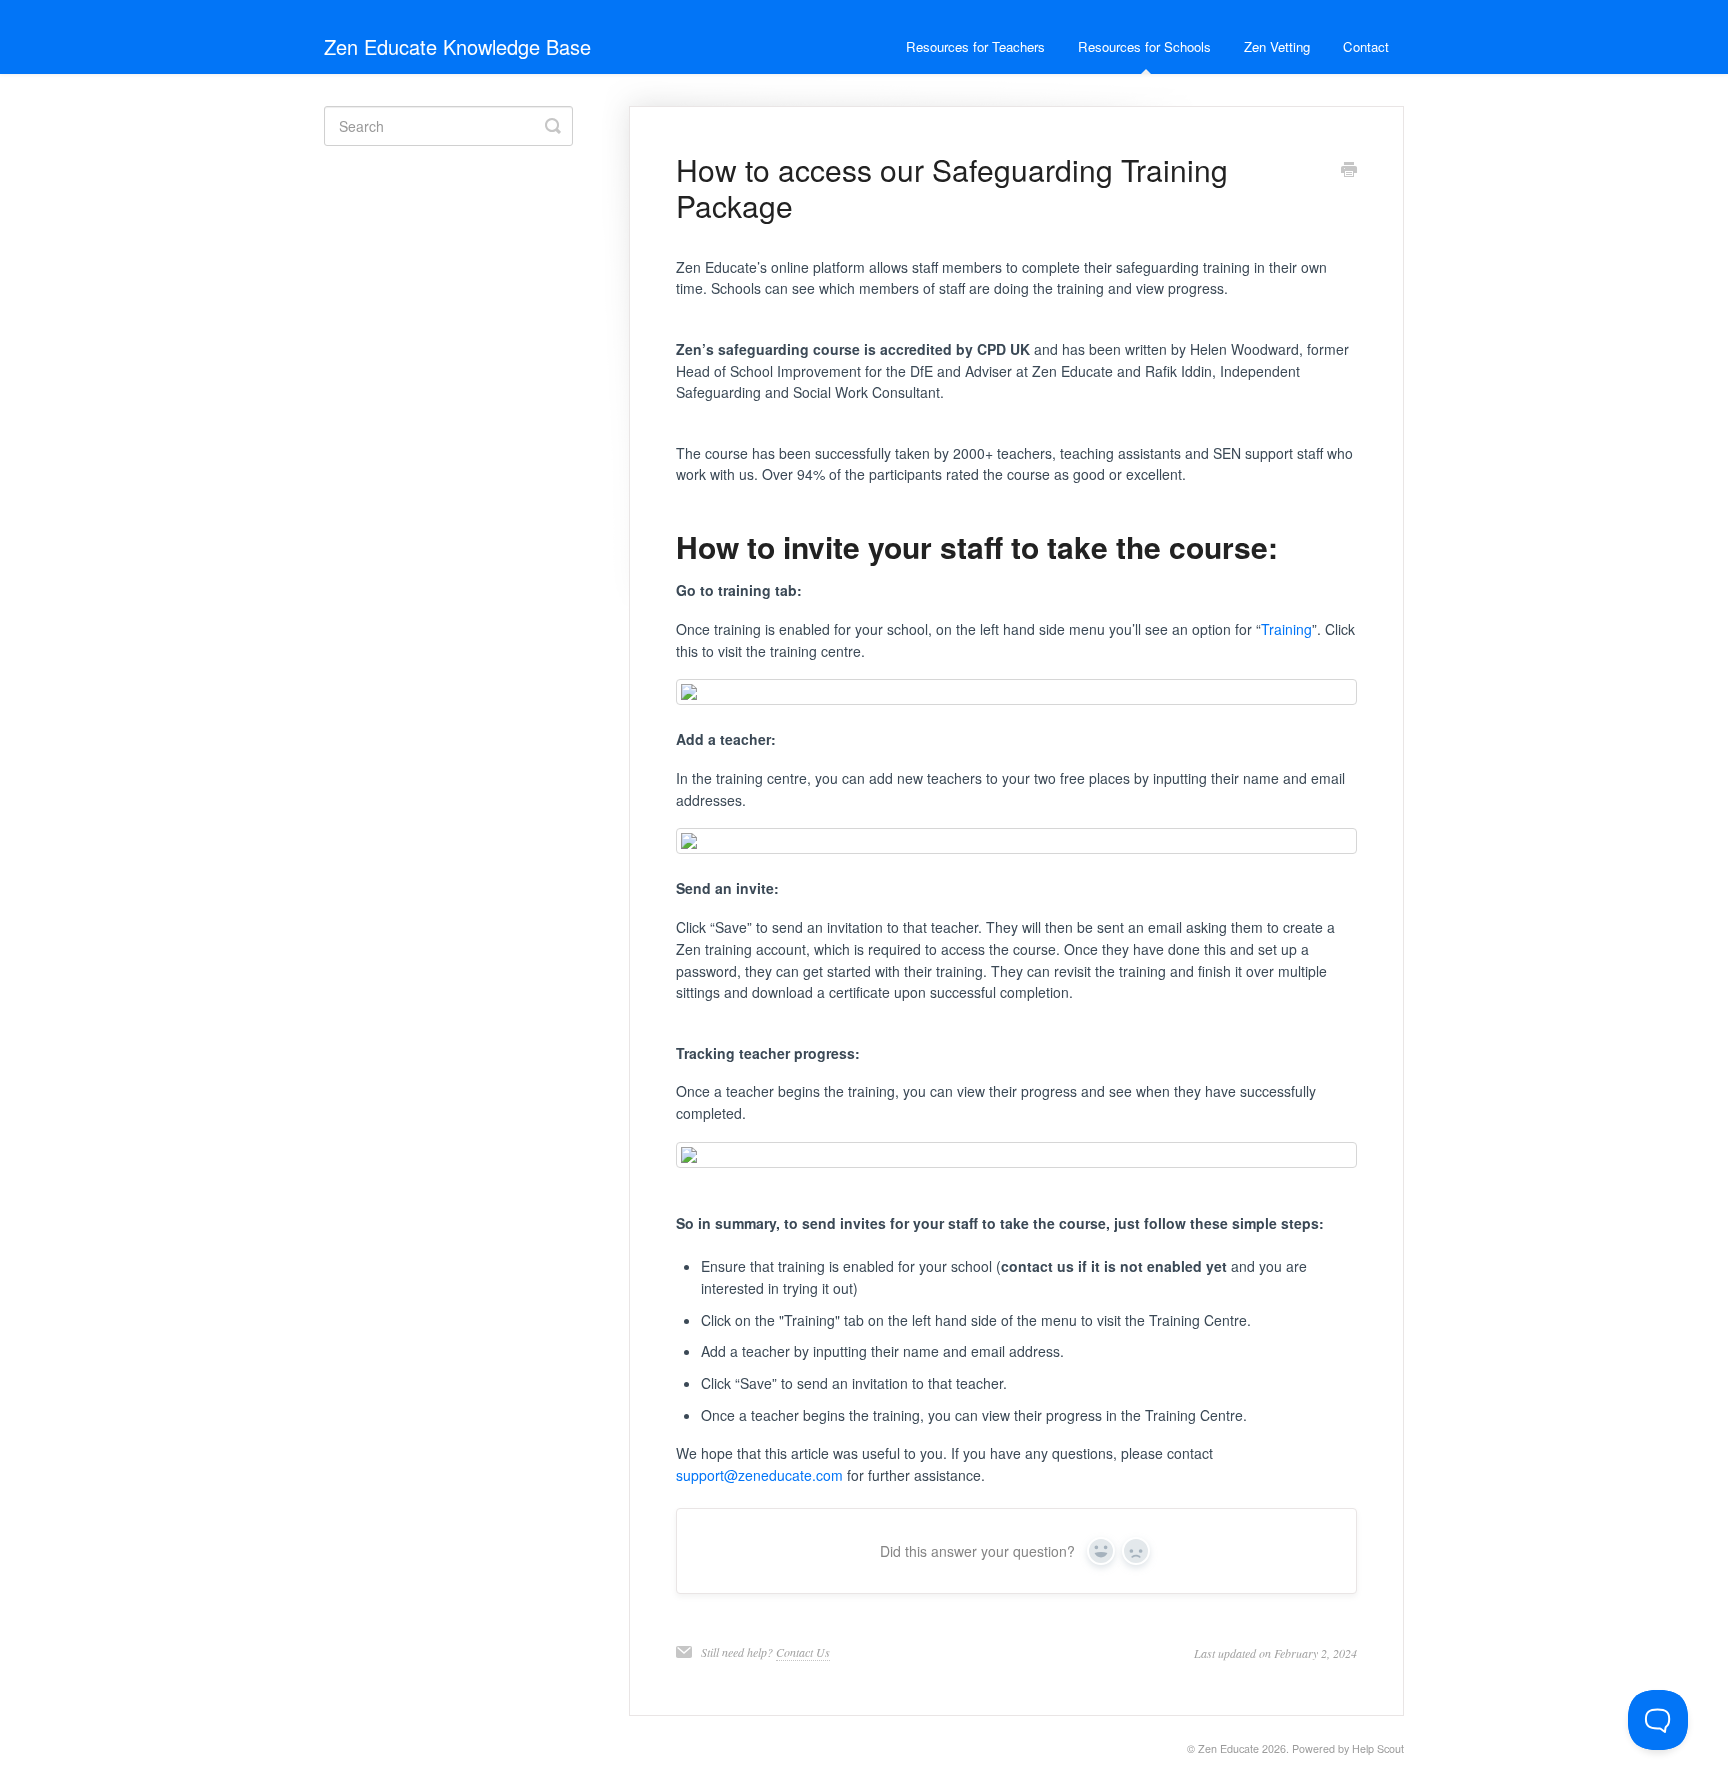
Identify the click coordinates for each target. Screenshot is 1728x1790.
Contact (1366, 46)
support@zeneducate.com (759, 1475)
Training (1286, 629)
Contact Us (803, 1652)
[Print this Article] (1349, 171)
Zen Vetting (1277, 46)
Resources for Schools (1144, 46)
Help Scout (1378, 1748)
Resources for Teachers (975, 46)
